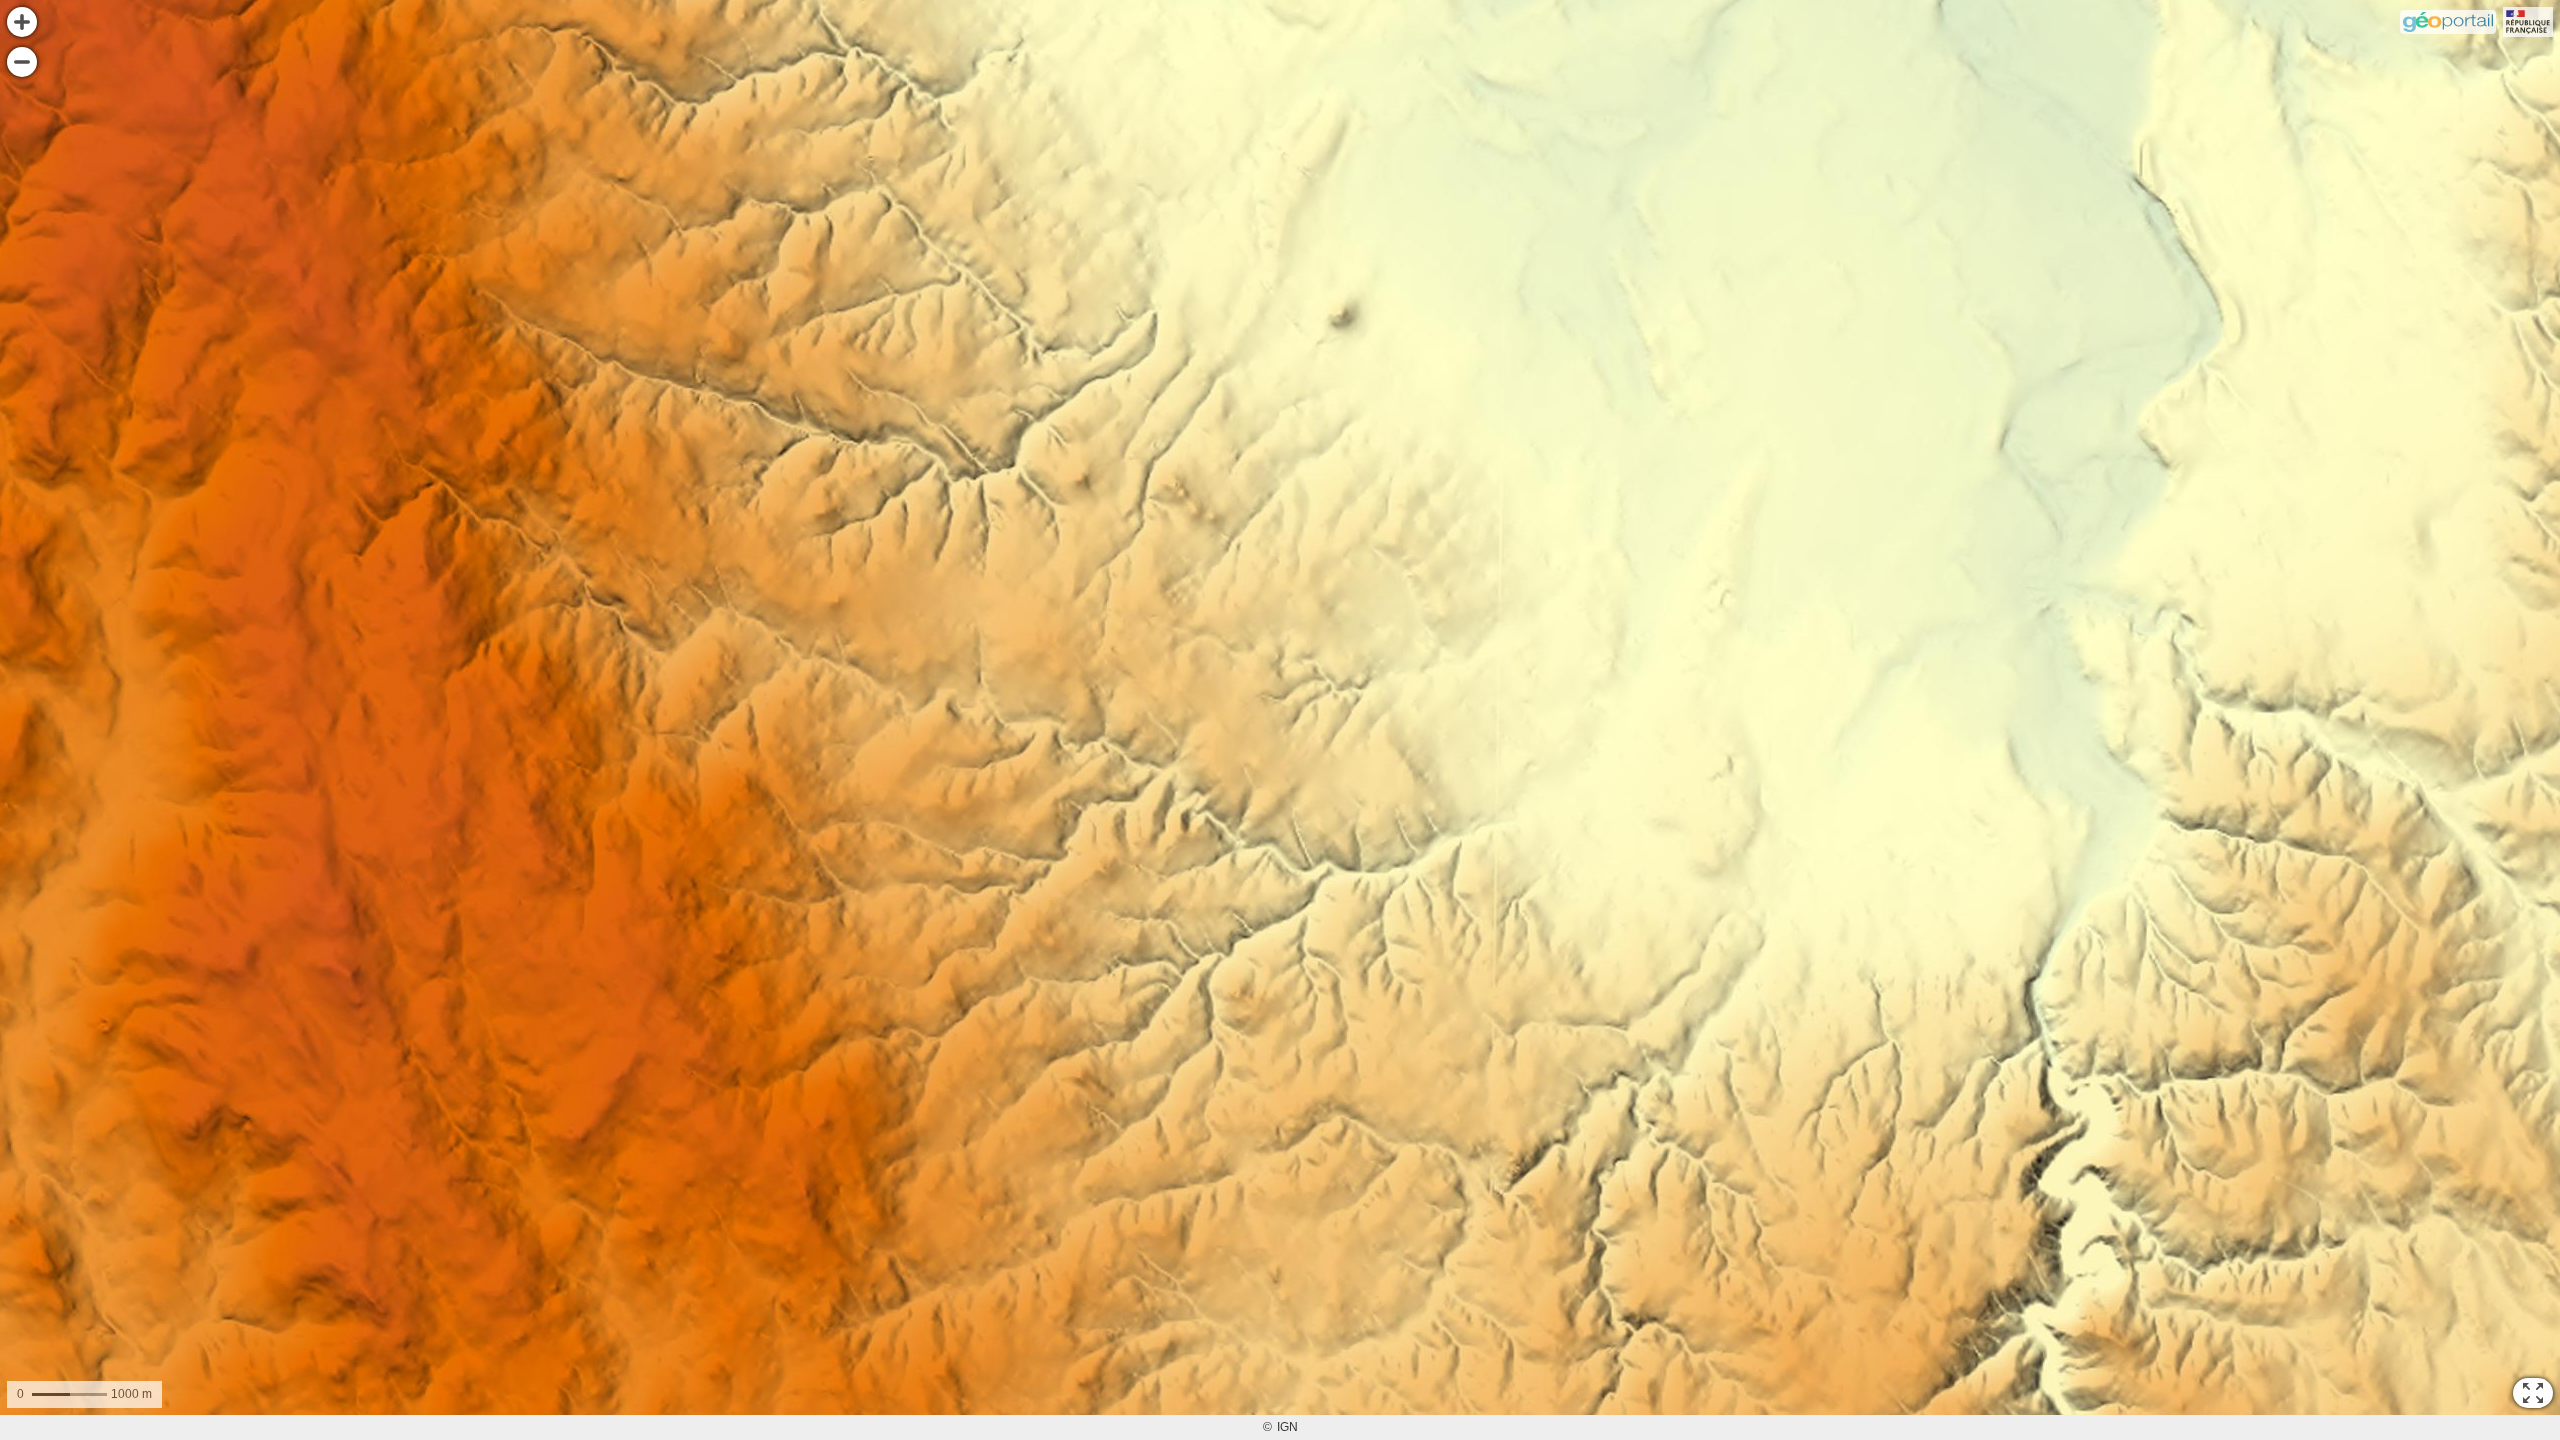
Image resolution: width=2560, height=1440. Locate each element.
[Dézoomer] (22, 62)
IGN (1287, 1427)
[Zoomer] (22, 22)
